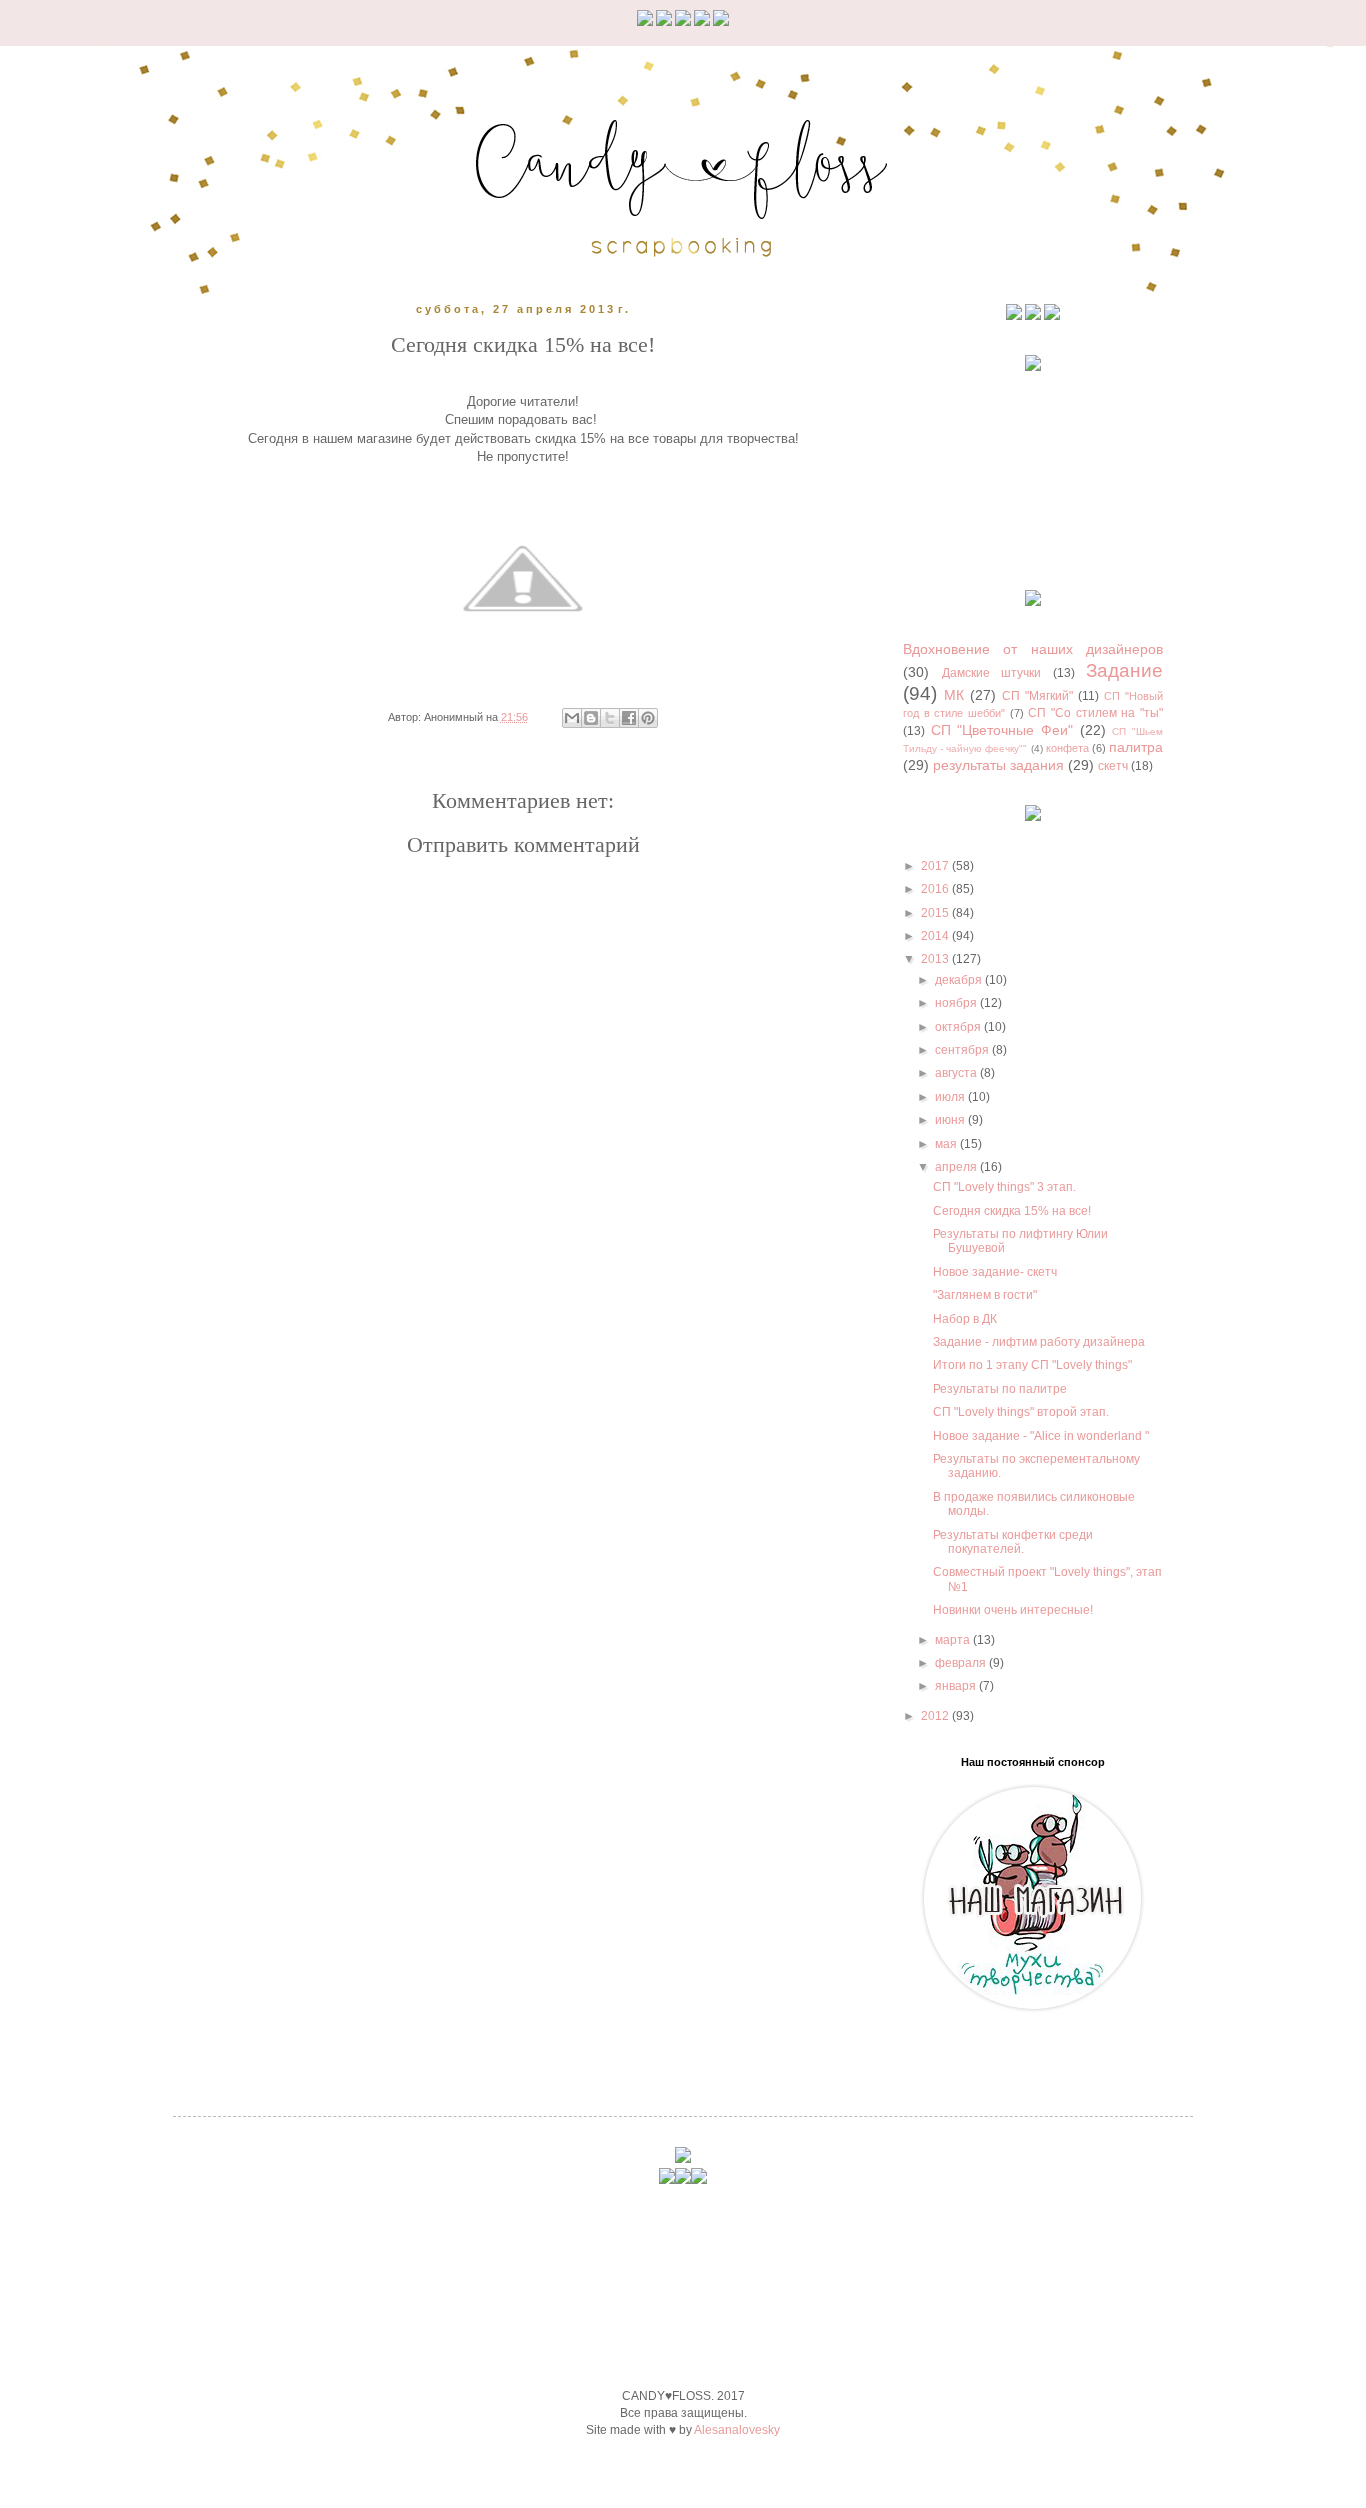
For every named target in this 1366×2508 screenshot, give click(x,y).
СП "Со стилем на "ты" (1095, 713)
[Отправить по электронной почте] (572, 718)
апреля (957, 1167)
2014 (936, 936)
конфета (1067, 748)
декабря (960, 980)
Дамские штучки (992, 673)
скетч (1113, 766)
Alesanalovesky (737, 2430)
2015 (936, 913)
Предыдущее (761, 1396)
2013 (936, 959)
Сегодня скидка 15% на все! (1012, 1211)
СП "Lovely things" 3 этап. (1004, 1187)
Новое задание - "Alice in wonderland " (1041, 1436)
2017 (936, 866)
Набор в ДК (965, 1319)
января (957, 1686)
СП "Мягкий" (1037, 696)
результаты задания (998, 765)
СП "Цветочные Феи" (1002, 730)
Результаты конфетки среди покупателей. (1013, 1542)
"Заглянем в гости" (985, 1295)
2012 (936, 1716)
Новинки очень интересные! (1013, 1610)
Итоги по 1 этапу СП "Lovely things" (1032, 1365)
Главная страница (561, 1396)
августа (957, 1073)
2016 (936, 889)
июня (951, 1120)
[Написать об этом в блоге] (591, 718)
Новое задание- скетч (995, 1272)
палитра (1136, 747)
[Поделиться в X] (610, 718)
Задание (1124, 670)
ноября (957, 1003)
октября (959, 1027)
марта (954, 1640)
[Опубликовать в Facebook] (629, 718)
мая (947, 1144)
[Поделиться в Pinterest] (648, 718)
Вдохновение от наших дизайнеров (1033, 649)
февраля (962, 1663)
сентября (963, 1050)
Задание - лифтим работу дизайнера (1039, 1342)
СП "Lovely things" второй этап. (1021, 1412)
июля (951, 1097)
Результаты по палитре (1000, 1389)
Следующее (285, 1396)
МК (954, 695)
